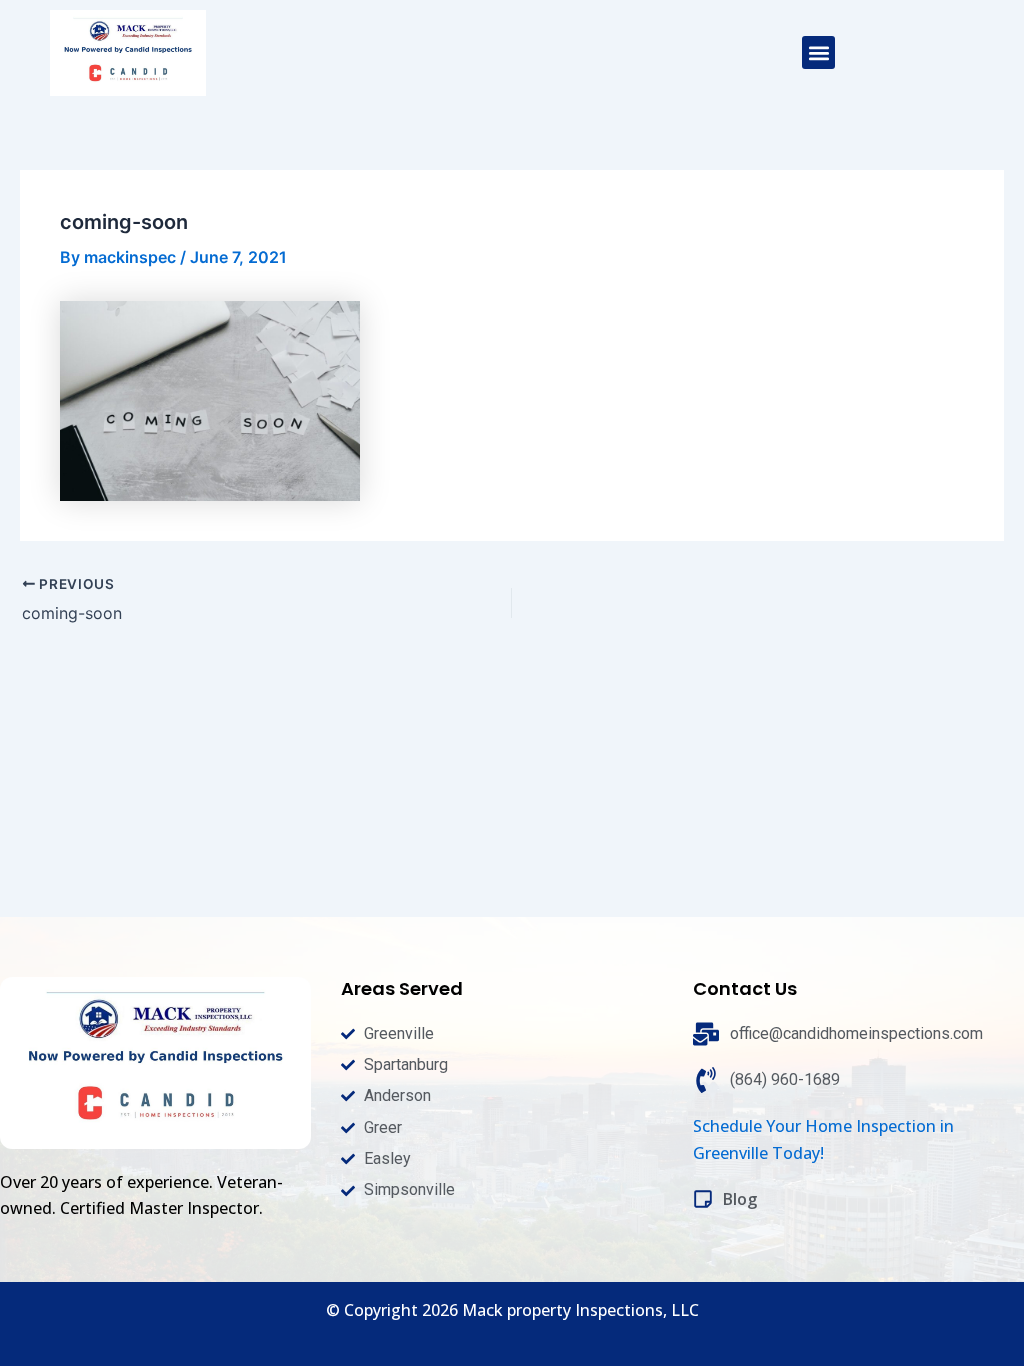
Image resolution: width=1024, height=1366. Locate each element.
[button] (818, 52)
